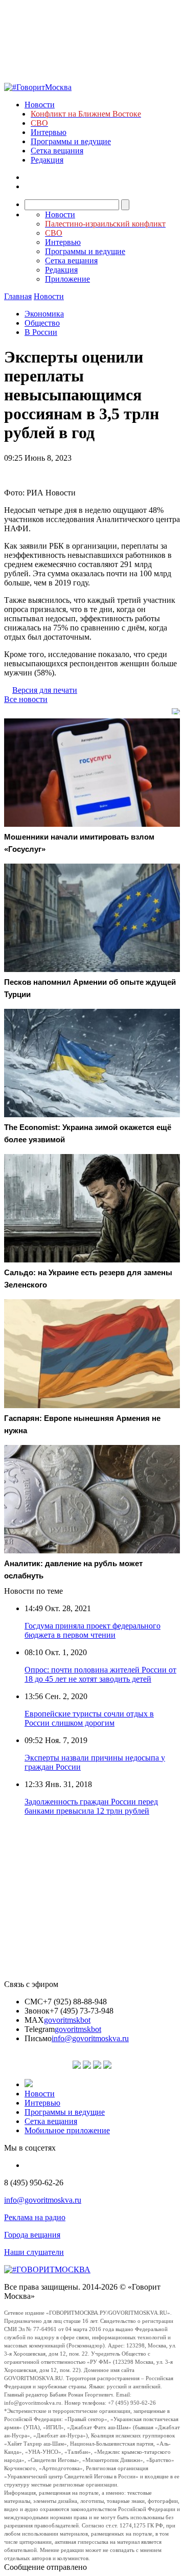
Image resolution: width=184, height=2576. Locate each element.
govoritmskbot (67, 2020)
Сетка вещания (57, 151)
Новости (40, 105)
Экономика (44, 314)
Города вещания (32, 2235)
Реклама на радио (35, 2217)
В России (41, 332)
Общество (42, 323)
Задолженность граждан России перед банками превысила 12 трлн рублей (91, 1806)
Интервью (49, 132)
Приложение (67, 279)
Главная (18, 296)
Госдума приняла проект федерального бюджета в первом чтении (93, 1630)
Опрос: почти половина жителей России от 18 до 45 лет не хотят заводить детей (100, 1674)
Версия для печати (45, 690)
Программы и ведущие (71, 141)
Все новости (26, 699)
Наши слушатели (34, 2252)
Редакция (47, 160)
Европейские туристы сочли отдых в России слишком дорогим (89, 1718)
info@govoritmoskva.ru (90, 2038)
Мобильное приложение (67, 2130)
